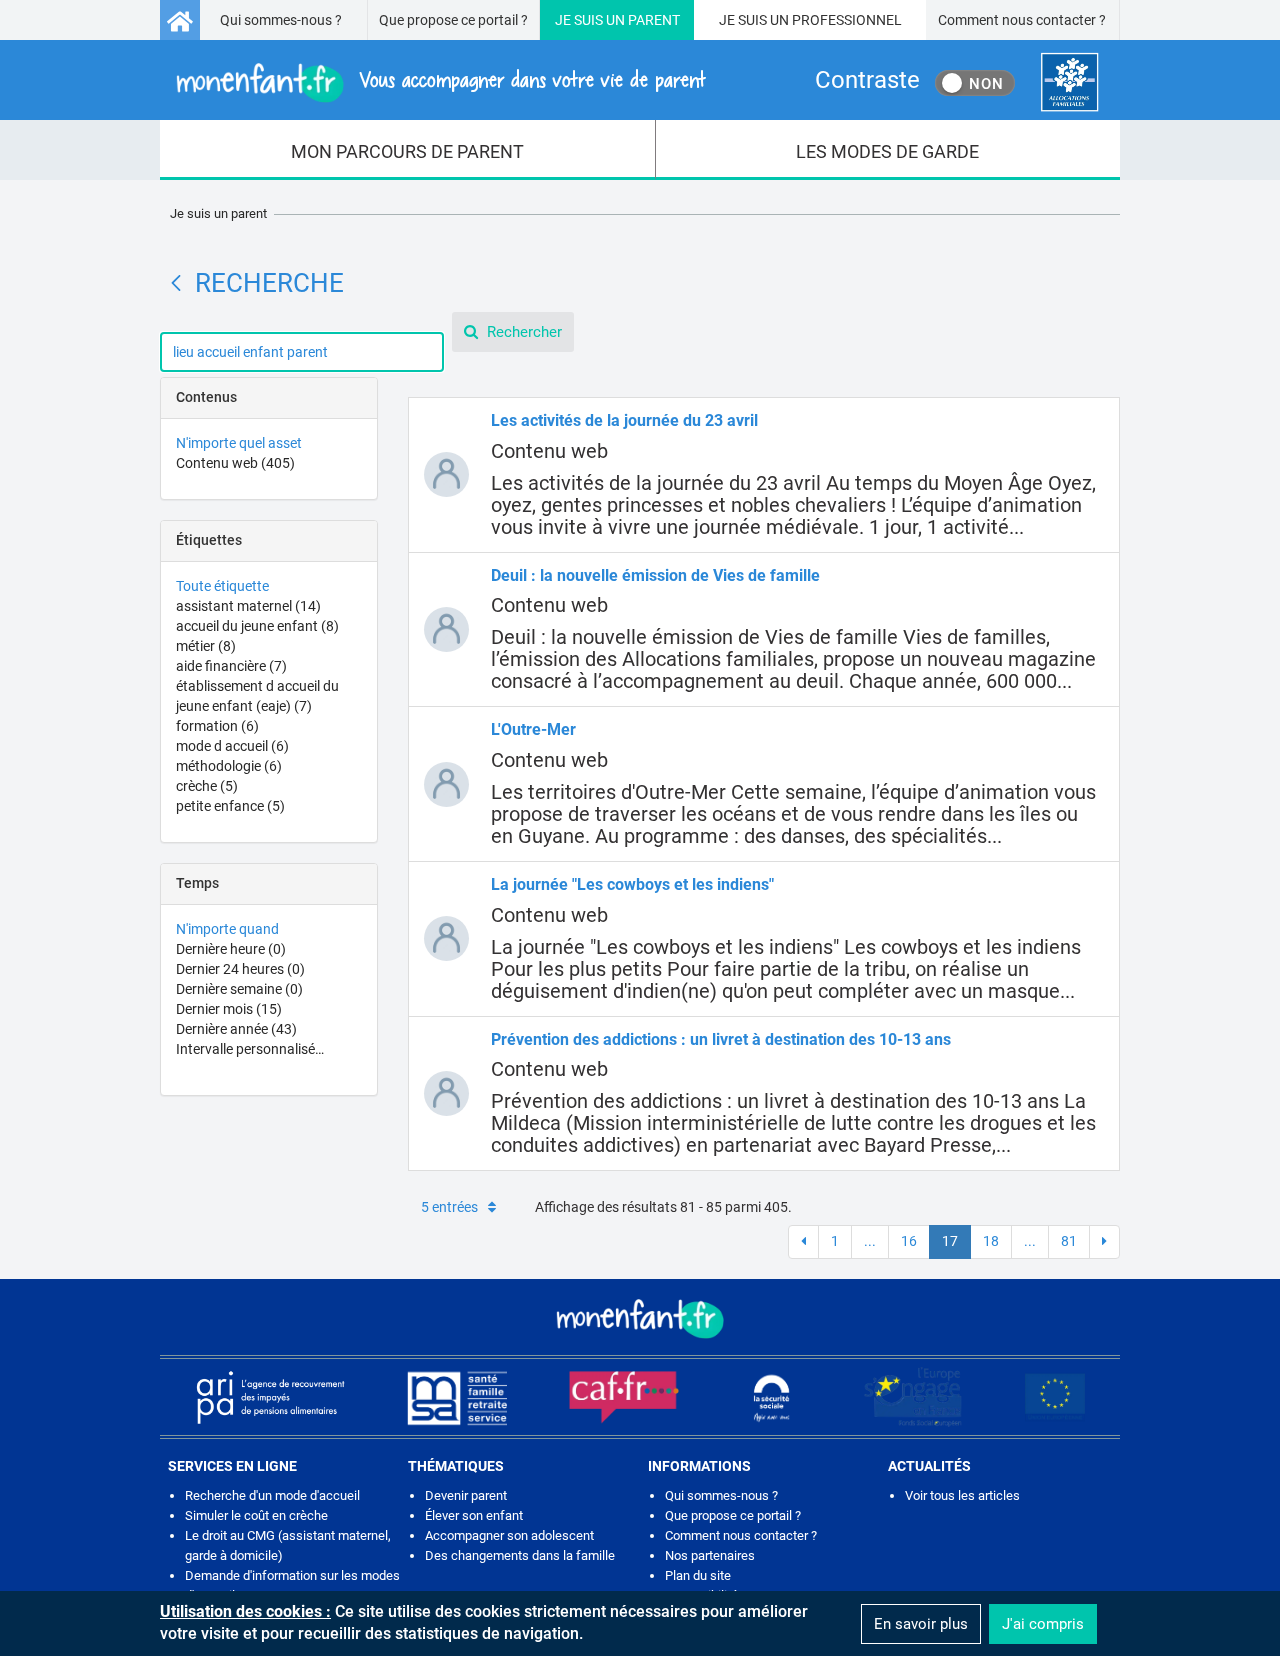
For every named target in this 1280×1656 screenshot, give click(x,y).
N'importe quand (227, 929)
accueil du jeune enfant (257, 626)
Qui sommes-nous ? (281, 20)
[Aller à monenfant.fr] (180, 20)
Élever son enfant (474, 1515)
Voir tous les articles (962, 1495)
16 (909, 1241)
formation (217, 726)
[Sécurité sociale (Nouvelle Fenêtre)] (772, 1397)
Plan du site (698, 1575)
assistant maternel (248, 606)
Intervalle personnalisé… (250, 1049)
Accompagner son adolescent (509, 1535)
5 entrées (449, 1207)
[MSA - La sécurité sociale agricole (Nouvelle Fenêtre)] (457, 1397)
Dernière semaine (239, 989)
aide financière (231, 666)
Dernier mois (229, 1009)
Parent (654, 20)
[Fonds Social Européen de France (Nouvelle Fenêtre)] (913, 1397)
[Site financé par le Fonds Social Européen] (1055, 1397)
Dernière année (236, 1029)
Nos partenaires (710, 1555)
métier (206, 646)
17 (950, 1241)
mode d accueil (232, 746)
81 (1069, 1241)
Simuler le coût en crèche (256, 1515)
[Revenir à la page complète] (176, 283)
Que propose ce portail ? (453, 20)
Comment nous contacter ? (1022, 20)
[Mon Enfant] (640, 1317)
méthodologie (229, 766)
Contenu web (235, 463)
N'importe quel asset (239, 443)
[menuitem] (408, 150)
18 (991, 1241)
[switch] (975, 83)
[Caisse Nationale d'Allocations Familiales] (1069, 82)
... (870, 1241)
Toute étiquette (222, 586)
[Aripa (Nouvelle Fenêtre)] (270, 1397)
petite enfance (230, 806)
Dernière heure (231, 949)
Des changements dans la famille (520, 1555)
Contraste (867, 80)
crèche (207, 786)
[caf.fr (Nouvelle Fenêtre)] (624, 1397)
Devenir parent (466, 1495)
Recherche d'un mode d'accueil (272, 1495)
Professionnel (847, 20)
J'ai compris (1043, 1624)
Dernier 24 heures (240, 969)
